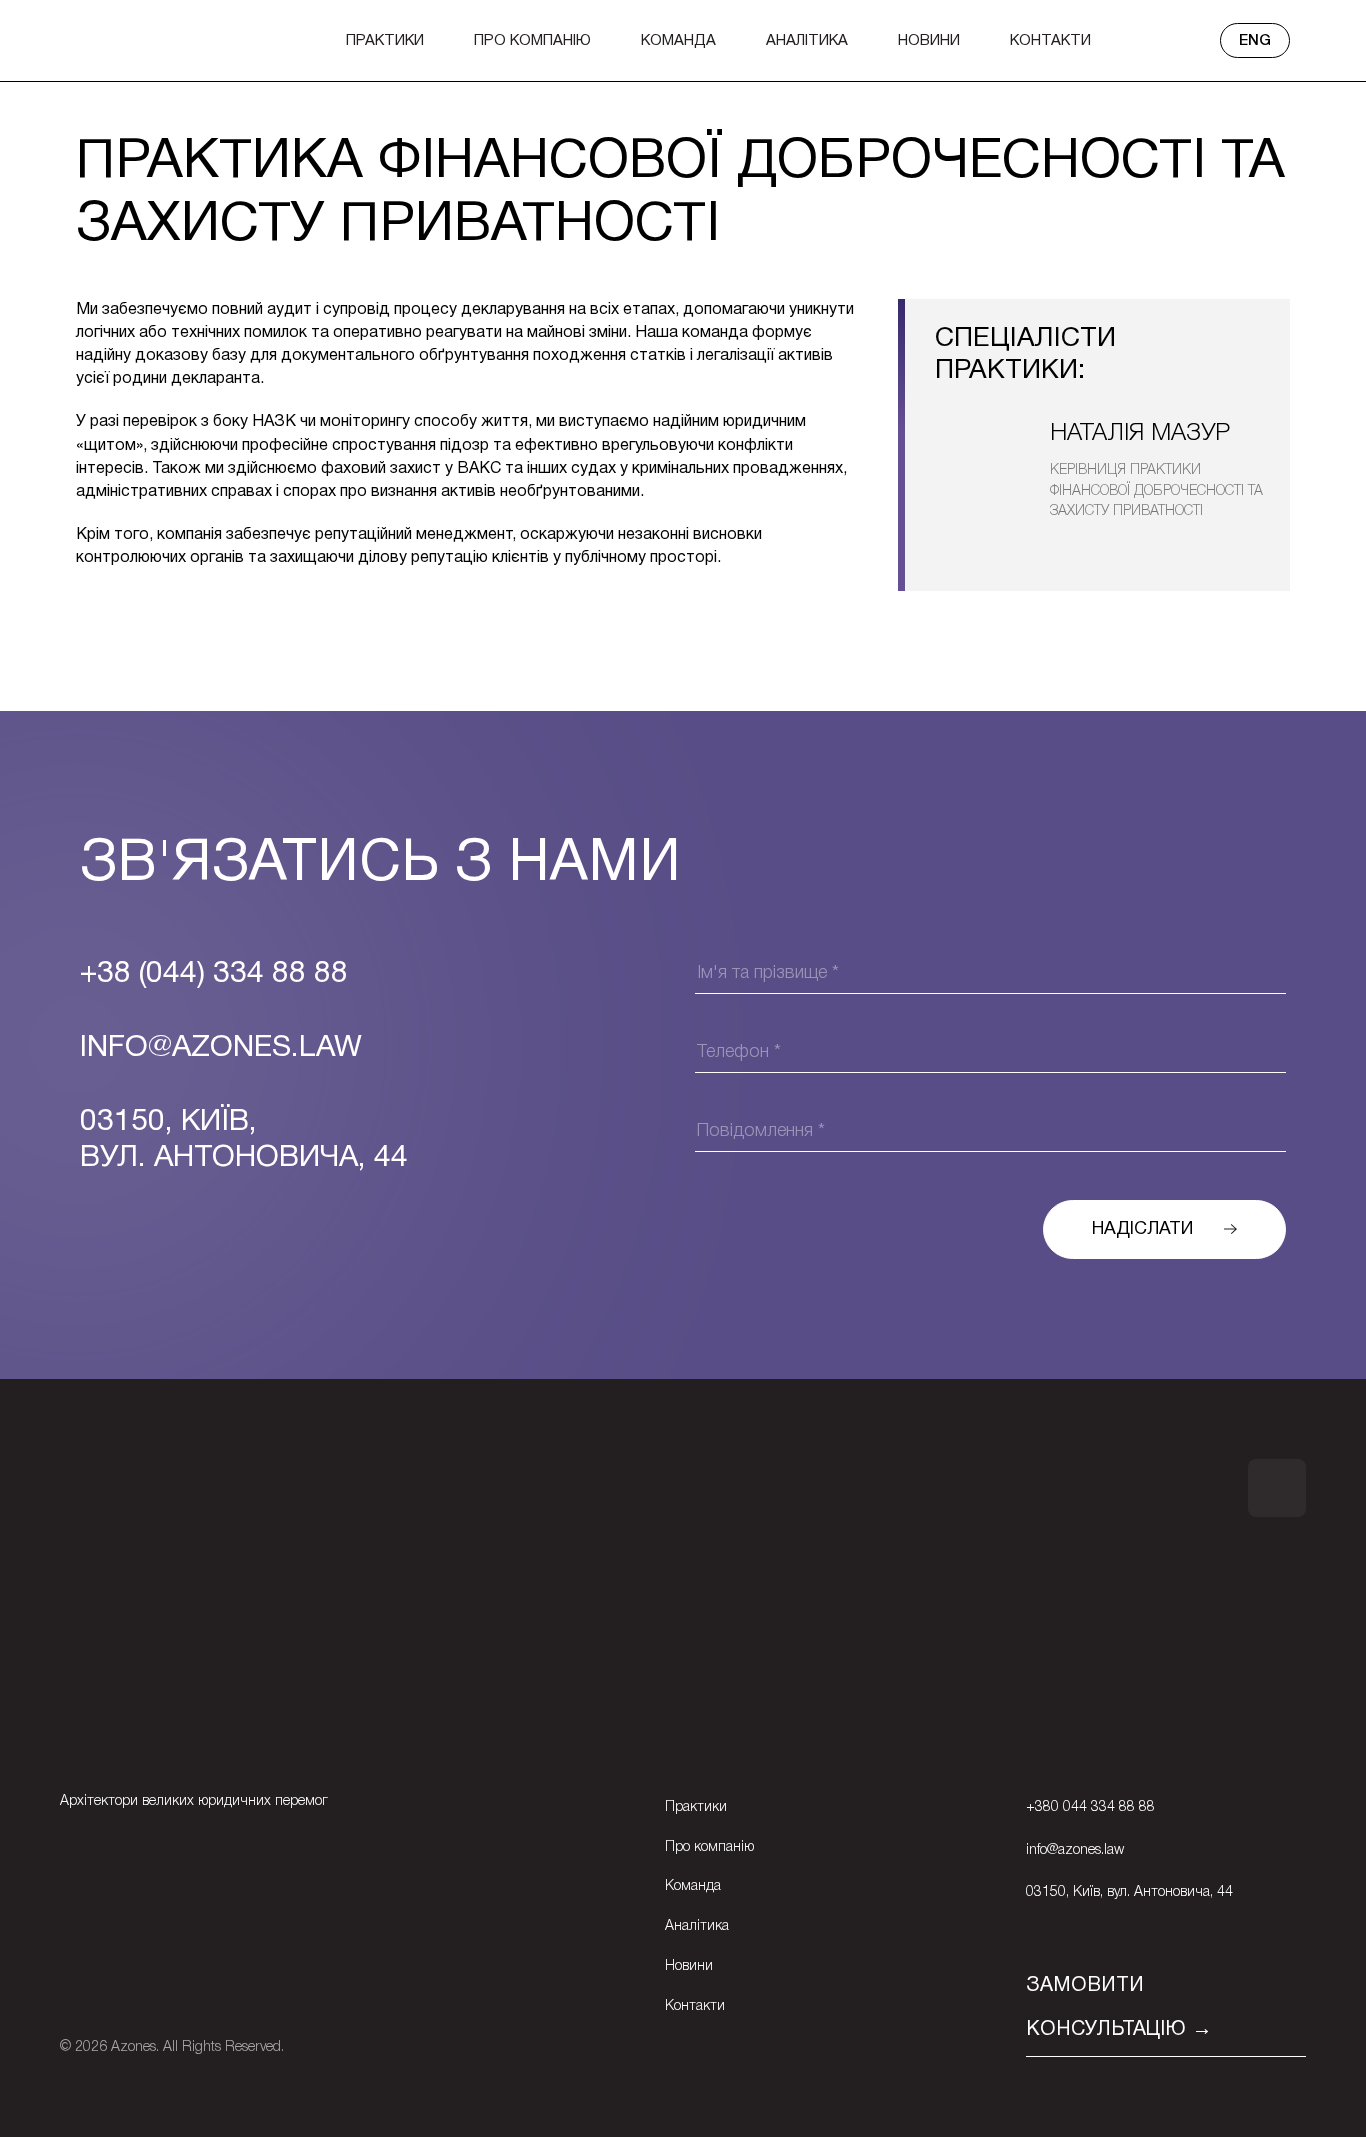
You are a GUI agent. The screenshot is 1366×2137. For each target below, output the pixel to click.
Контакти (1050, 41)
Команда (678, 41)
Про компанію (532, 41)
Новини (929, 41)
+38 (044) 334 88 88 (214, 974)
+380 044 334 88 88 (1090, 1807)
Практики (385, 41)
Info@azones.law (221, 1048)
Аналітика (807, 41)
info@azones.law (1075, 1850)
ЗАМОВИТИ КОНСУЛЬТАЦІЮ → (1119, 2008)
